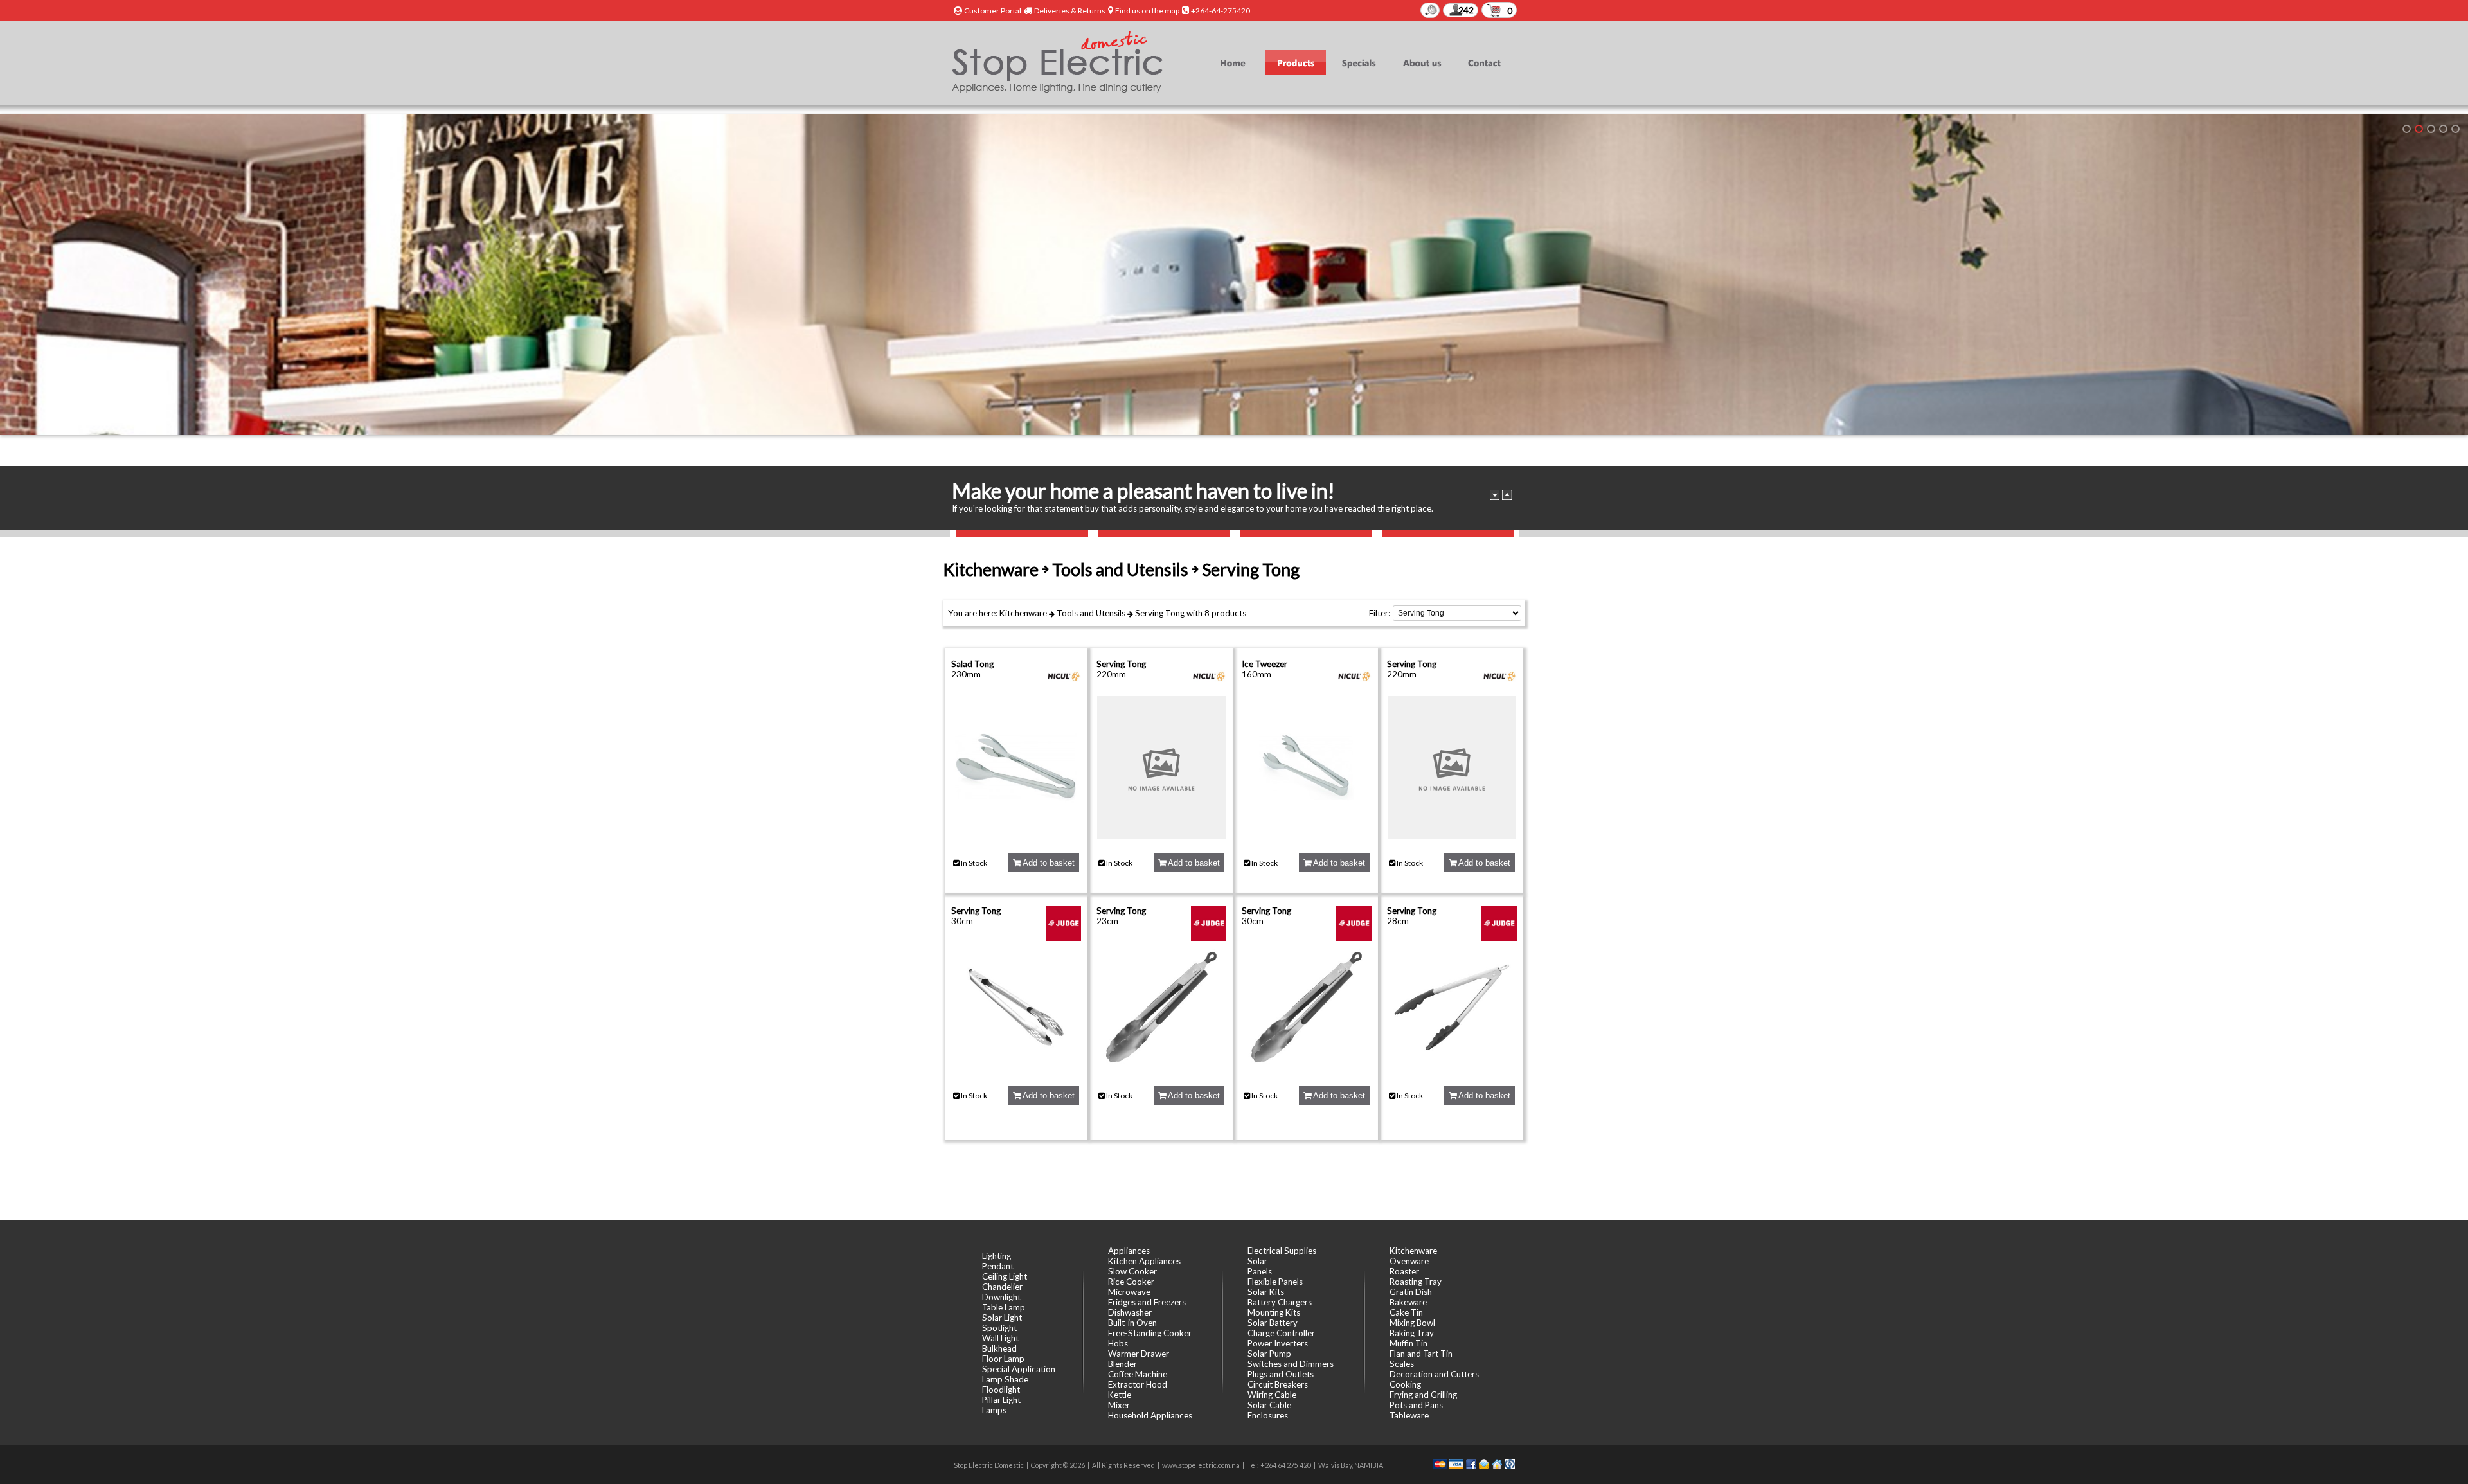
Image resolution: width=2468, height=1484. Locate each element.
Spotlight (999, 1328)
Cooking (1405, 1384)
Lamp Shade (1005, 1379)
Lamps (994, 1410)
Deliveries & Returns (1070, 11)
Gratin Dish (1411, 1292)
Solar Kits (1266, 1292)
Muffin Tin (1408, 1343)
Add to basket (1048, 863)
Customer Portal (993, 11)
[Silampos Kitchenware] (2455, 129)
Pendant (998, 1266)
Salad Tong (972, 664)
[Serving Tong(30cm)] (1016, 1068)
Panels (1260, 1271)
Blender (1122, 1364)
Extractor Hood (1138, 1384)
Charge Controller (1281, 1333)
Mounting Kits (1274, 1312)
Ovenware (1409, 1261)
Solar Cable (1269, 1405)
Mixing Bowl (1412, 1323)
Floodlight (1001, 1390)
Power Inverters (1278, 1343)
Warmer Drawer (1139, 1354)
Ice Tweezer (1265, 664)
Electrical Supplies (1282, 1251)
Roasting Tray (1416, 1282)
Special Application (1019, 1369)
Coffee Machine (1138, 1374)
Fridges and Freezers (1147, 1302)
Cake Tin (1406, 1312)
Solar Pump (1269, 1354)
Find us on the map (1147, 11)
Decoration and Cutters (1434, 1374)
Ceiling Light (1005, 1276)
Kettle (1120, 1395)
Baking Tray (1412, 1333)
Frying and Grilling (1423, 1395)
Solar (1257, 1261)
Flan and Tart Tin (1421, 1354)
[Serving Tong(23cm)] (1161, 1068)
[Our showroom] (2407, 129)
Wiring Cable (1272, 1395)
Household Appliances (1150, 1415)
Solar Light (1002, 1318)
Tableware (1409, 1415)
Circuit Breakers (1278, 1384)
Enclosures (1268, 1415)
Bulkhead (999, 1348)
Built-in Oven (1132, 1323)
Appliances (1129, 1251)
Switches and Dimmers (1291, 1364)
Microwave (1129, 1292)
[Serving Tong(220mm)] (1161, 836)
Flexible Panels (1275, 1282)
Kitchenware (1023, 613)
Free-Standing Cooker (1150, 1333)
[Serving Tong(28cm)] (1452, 1068)
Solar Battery (1273, 1323)
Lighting (997, 1256)
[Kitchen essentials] (2431, 129)
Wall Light (1000, 1338)
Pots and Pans (1416, 1405)
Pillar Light (1001, 1400)
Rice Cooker (1131, 1282)
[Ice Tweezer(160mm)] (1307, 836)
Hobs (1118, 1343)
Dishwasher (1130, 1312)
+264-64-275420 (1221, 11)
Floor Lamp (1003, 1359)
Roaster (1404, 1271)
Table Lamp (1004, 1307)
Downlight (1001, 1297)
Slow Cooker (1132, 1271)
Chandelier (1002, 1287)
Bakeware (1408, 1302)
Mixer (1119, 1405)
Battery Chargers (1280, 1302)
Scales (1402, 1364)
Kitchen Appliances (1144, 1261)
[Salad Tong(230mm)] (1016, 836)
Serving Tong (1160, 613)
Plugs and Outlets (1281, 1374)
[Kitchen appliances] (2419, 129)
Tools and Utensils (1091, 613)
